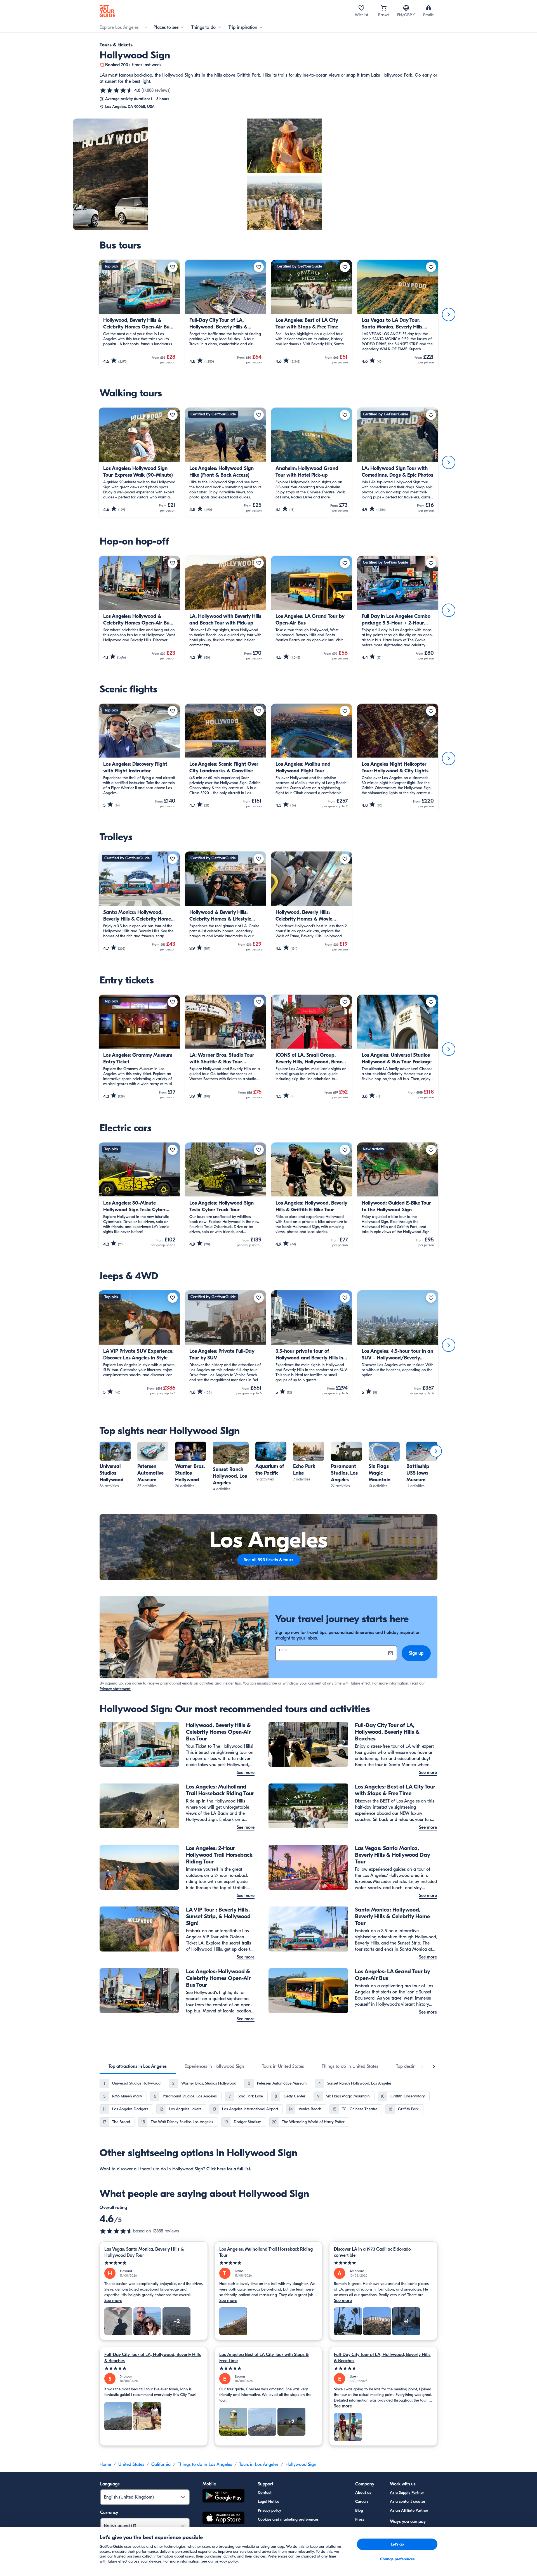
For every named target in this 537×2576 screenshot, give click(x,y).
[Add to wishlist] (173, 267)
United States (131, 2464)
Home (105, 2464)
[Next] (449, 314)
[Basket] (384, 8)
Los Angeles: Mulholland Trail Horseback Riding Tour (266, 2252)
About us (363, 2493)
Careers (362, 2502)
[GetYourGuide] (107, 11)
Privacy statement (115, 1689)
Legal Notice (268, 2502)
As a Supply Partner (407, 2493)
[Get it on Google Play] (223, 2497)
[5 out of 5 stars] (154, 2263)
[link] (115, 1465)
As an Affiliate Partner (409, 2510)
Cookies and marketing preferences (288, 2519)
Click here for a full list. (229, 2169)
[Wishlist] (361, 8)
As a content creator (408, 2502)
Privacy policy (269, 2510)
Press (360, 2519)
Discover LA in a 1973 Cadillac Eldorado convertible (372, 2252)
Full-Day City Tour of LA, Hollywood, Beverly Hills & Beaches (153, 2358)
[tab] (138, 2066)
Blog (359, 2510)
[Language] (406, 8)
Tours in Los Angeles (259, 2464)
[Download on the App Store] (223, 2519)
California (161, 2464)
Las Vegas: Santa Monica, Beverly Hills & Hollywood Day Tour (144, 2252)
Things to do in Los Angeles (205, 2464)
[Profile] (428, 8)
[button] (115, 1465)
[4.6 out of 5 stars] (116, 90)
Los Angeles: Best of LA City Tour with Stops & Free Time (264, 2358)
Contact (265, 2493)
